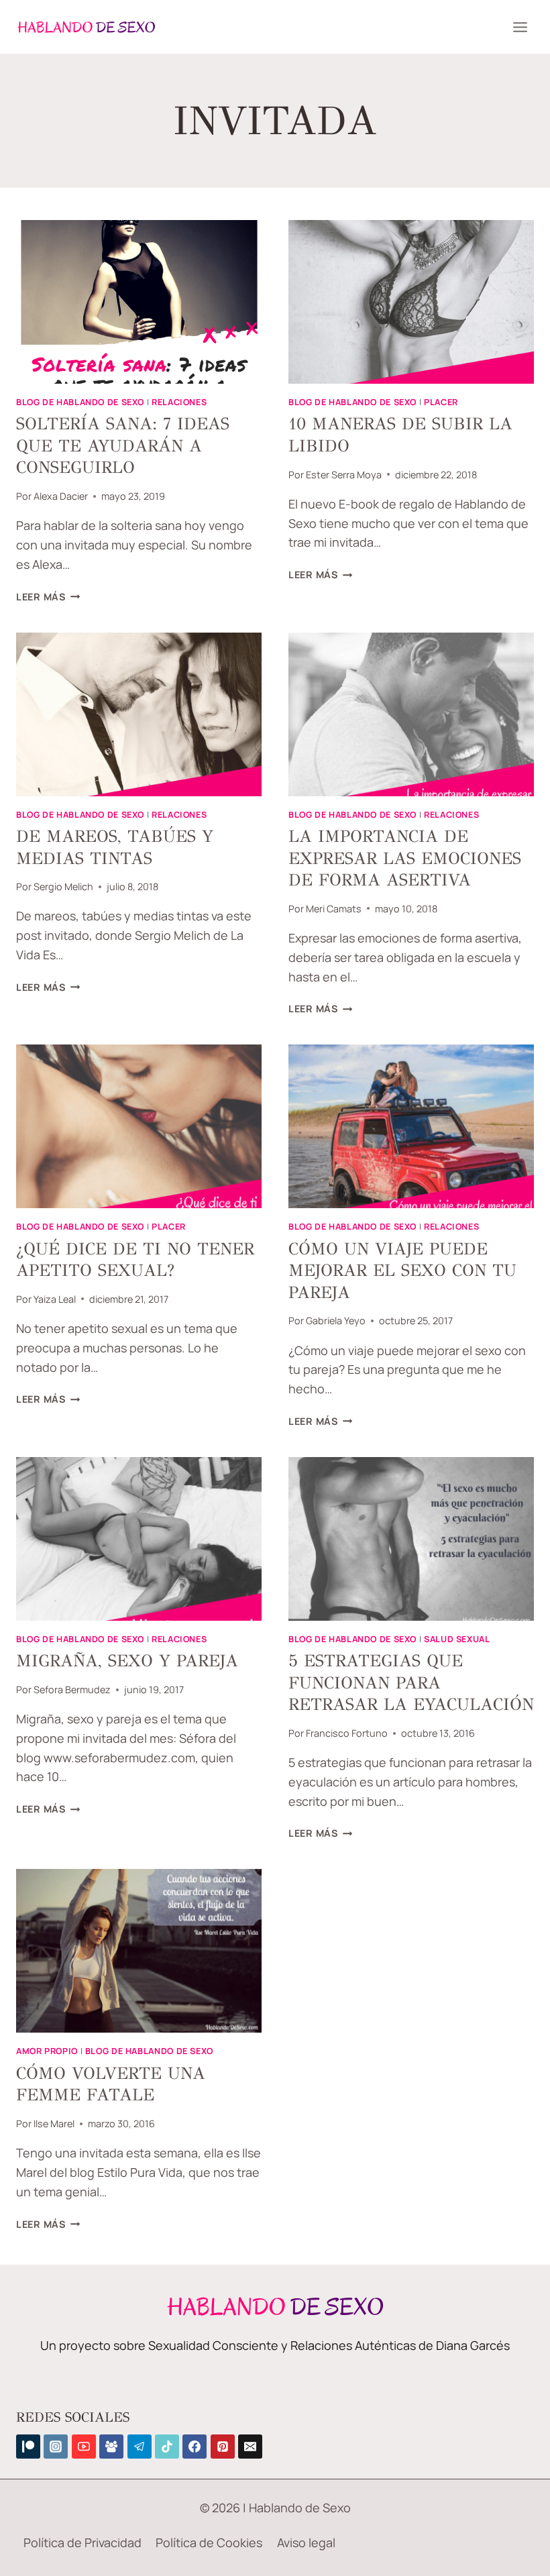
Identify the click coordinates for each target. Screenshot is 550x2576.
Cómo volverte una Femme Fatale (111, 2084)
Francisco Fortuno (347, 1733)
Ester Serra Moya (344, 475)
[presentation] (139, 302)
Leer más (48, 597)
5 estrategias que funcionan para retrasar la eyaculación (411, 1682)
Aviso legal (306, 2542)
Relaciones (179, 402)
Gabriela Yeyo (336, 1321)
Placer (441, 402)
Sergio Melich (63, 887)
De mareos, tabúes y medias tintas (115, 847)
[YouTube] (84, 2447)
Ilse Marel (54, 2124)
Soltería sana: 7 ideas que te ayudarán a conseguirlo (123, 445)
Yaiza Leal (55, 1299)
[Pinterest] (223, 2447)
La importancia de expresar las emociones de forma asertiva (405, 858)
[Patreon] (28, 2447)
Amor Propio (47, 2051)
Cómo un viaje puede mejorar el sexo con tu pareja (402, 1271)
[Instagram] (56, 2447)
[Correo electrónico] (250, 2447)
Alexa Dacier (61, 496)
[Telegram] (140, 2447)
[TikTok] (167, 2447)
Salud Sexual (457, 1639)
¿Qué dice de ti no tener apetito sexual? (135, 1260)
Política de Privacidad (82, 2542)
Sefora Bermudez (72, 1689)
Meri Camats (334, 909)
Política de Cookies (209, 2542)
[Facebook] (195, 2447)
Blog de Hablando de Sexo (80, 402)
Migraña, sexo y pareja (127, 1661)
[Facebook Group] (111, 2447)
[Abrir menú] (520, 27)
